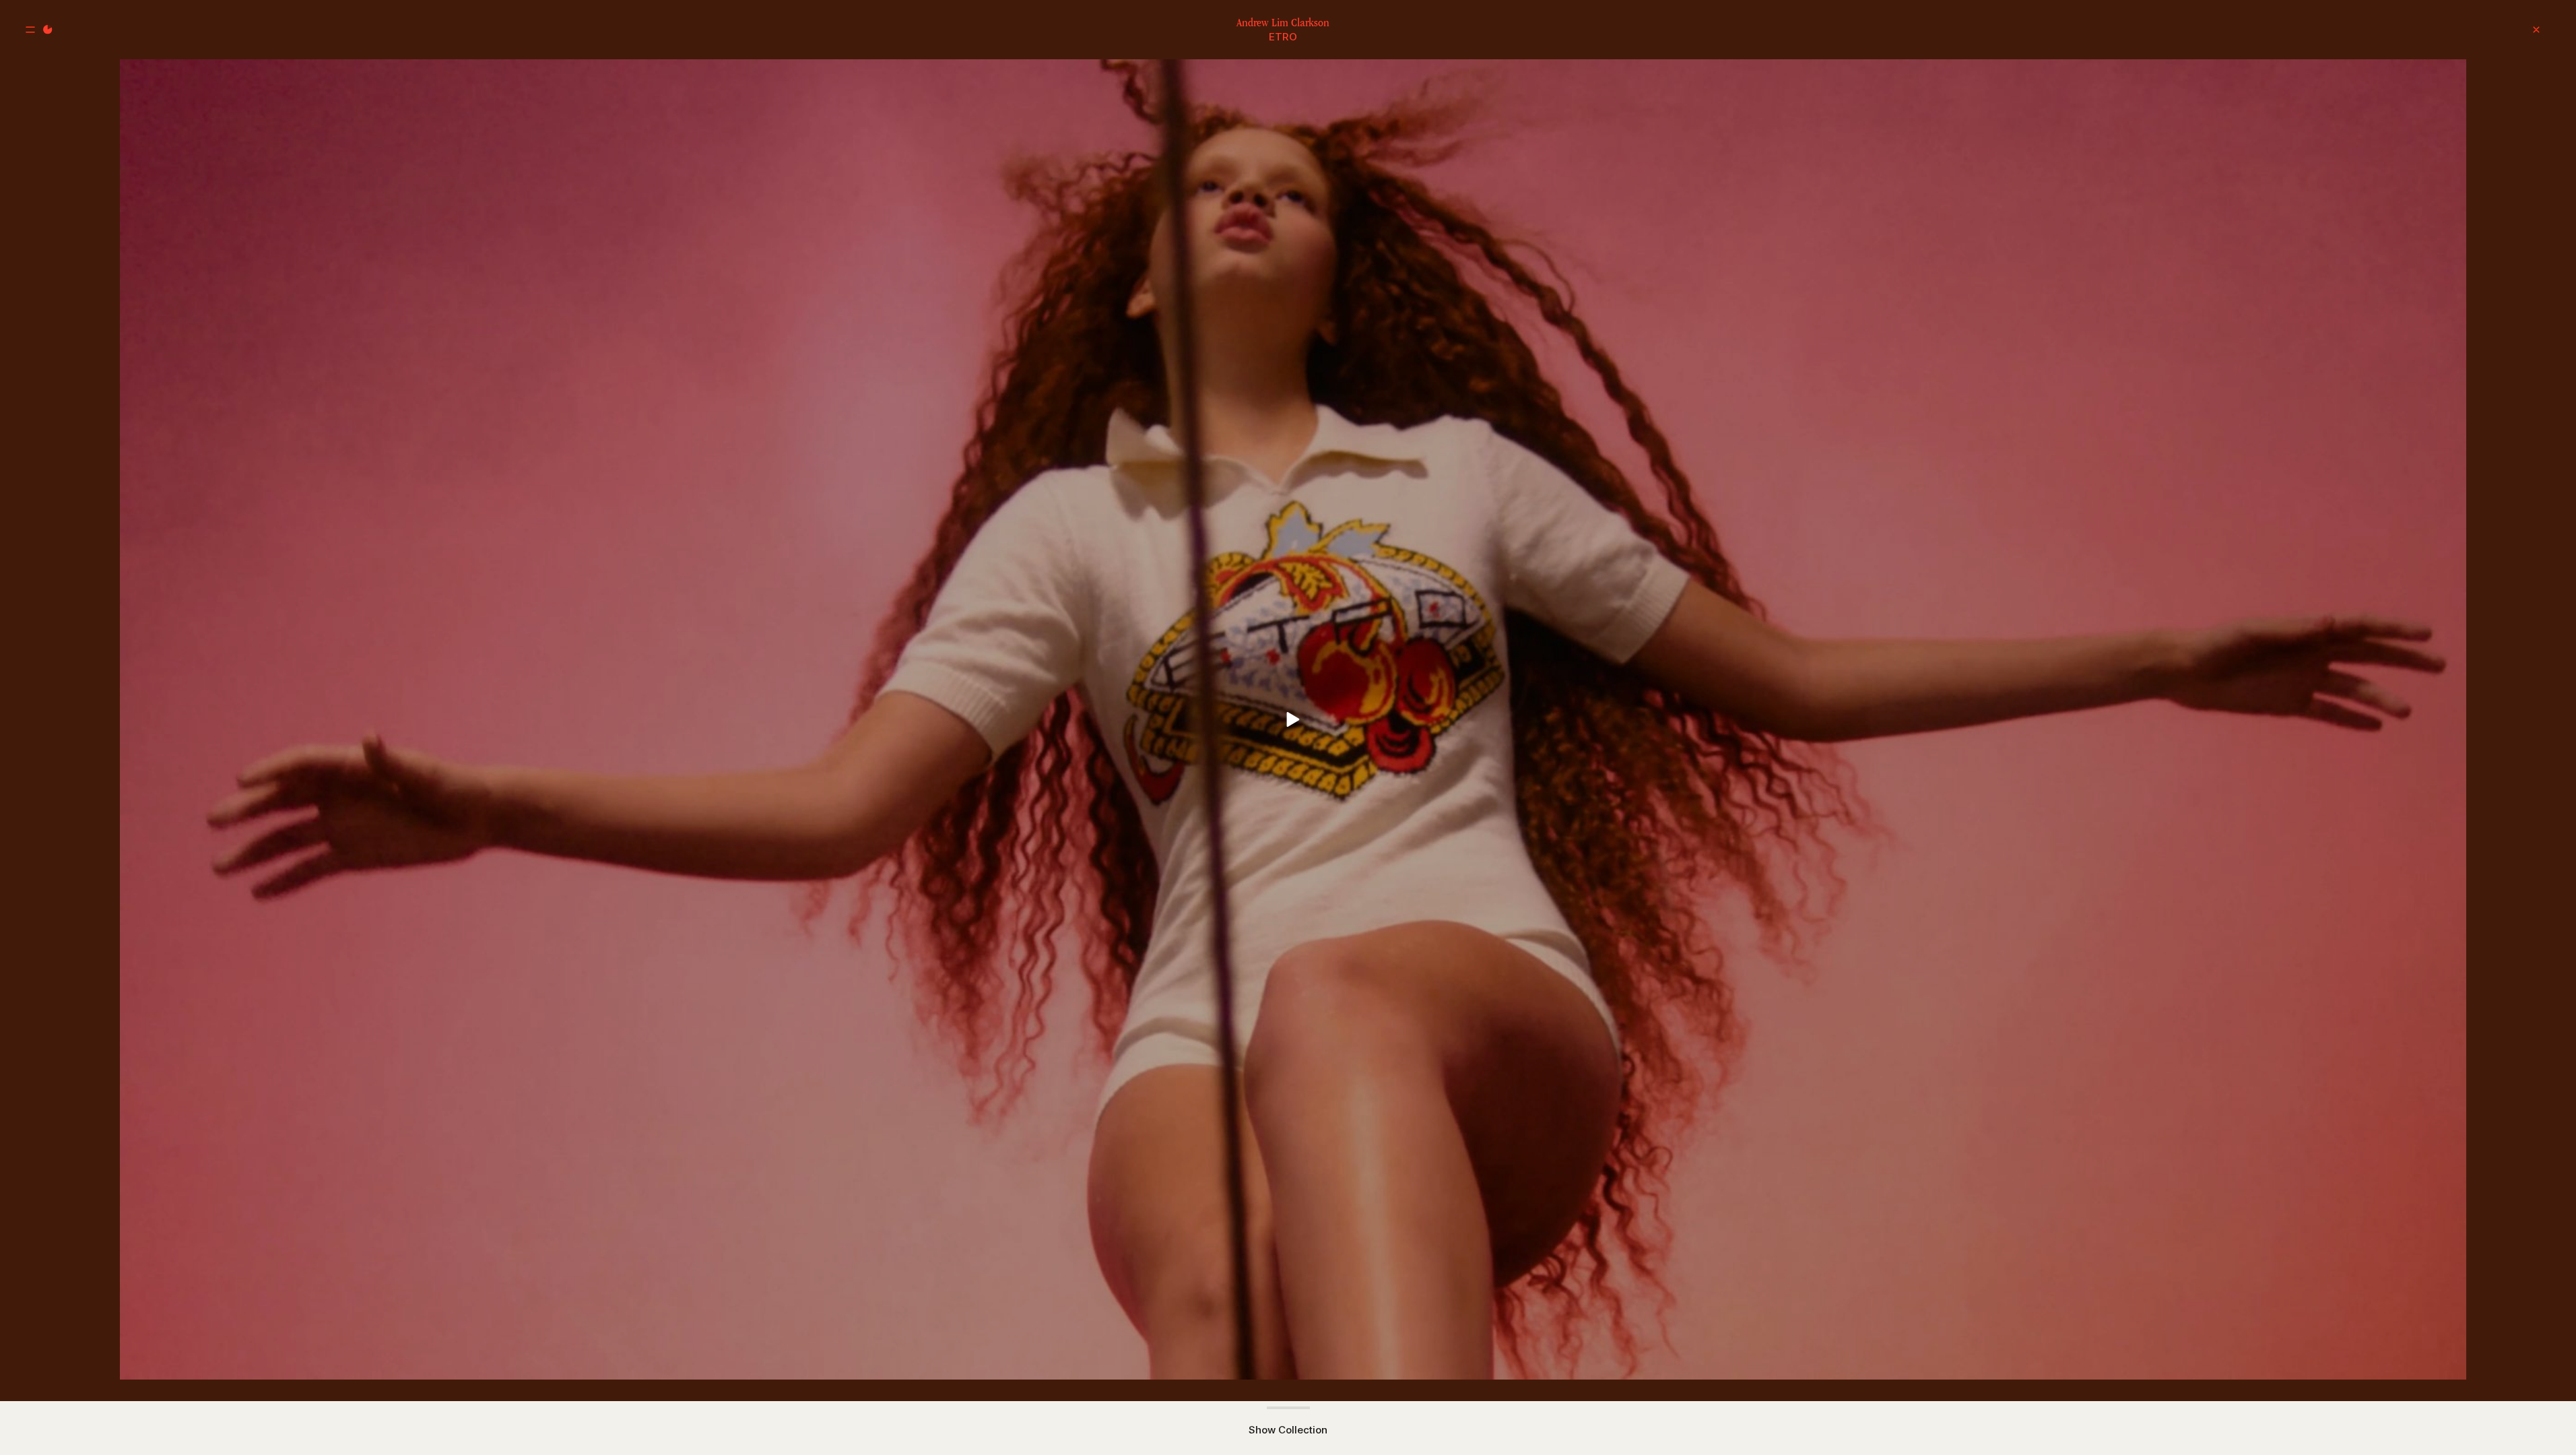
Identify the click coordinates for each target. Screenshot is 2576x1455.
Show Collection (1288, 1430)
